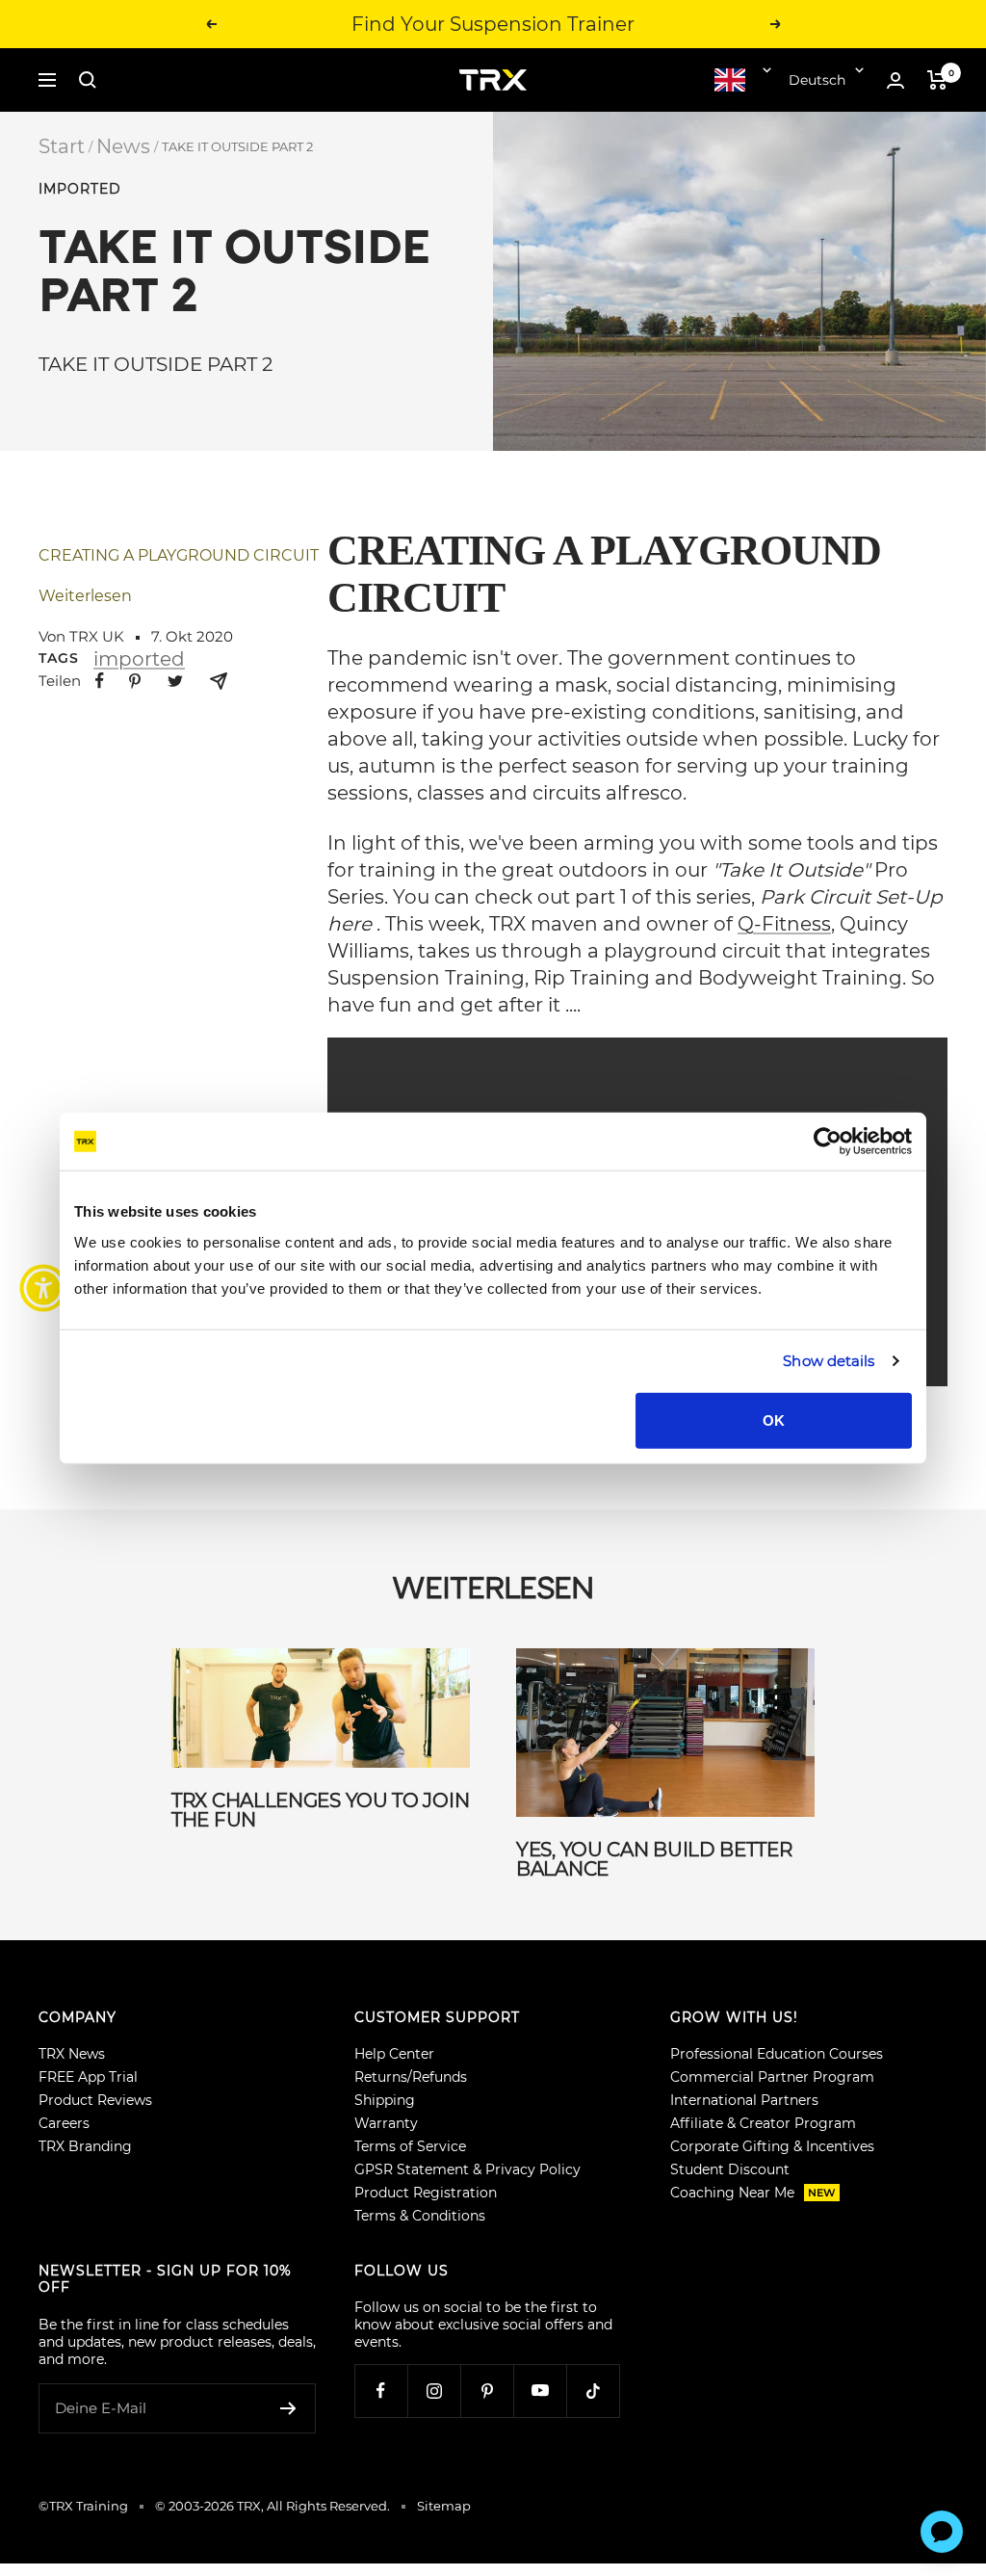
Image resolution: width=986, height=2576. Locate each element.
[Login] (895, 80)
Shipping (385, 2100)
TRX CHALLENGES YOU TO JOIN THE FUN (320, 1810)
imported (80, 189)
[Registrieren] (288, 2408)
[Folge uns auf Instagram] (434, 2391)
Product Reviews (95, 2100)
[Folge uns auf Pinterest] (487, 2391)
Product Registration (426, 2193)
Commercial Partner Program (772, 2077)
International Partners (744, 2100)
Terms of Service (410, 2146)
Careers (64, 2123)
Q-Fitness (784, 924)
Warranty (386, 2123)
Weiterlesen (85, 596)
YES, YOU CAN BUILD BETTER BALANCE (654, 1859)
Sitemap (444, 2506)
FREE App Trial (88, 2077)
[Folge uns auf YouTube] (540, 2391)
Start (62, 146)
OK (774, 1419)
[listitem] (100, 681)
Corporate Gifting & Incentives (772, 2146)
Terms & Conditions (420, 2216)
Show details (829, 1361)
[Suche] (88, 80)
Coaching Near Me (753, 2193)
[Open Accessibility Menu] (43, 1288)
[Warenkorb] (937, 80)
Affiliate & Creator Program (763, 2123)
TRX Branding (85, 2146)
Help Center (394, 2054)
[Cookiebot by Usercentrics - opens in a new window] (828, 1142)
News (123, 146)
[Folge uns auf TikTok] (593, 2391)
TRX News (72, 2054)
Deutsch (817, 80)
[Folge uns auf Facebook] (381, 2391)
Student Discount (730, 2169)
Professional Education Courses (777, 2054)
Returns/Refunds (411, 2077)
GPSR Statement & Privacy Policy (467, 2169)
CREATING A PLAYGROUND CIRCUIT (179, 555)
